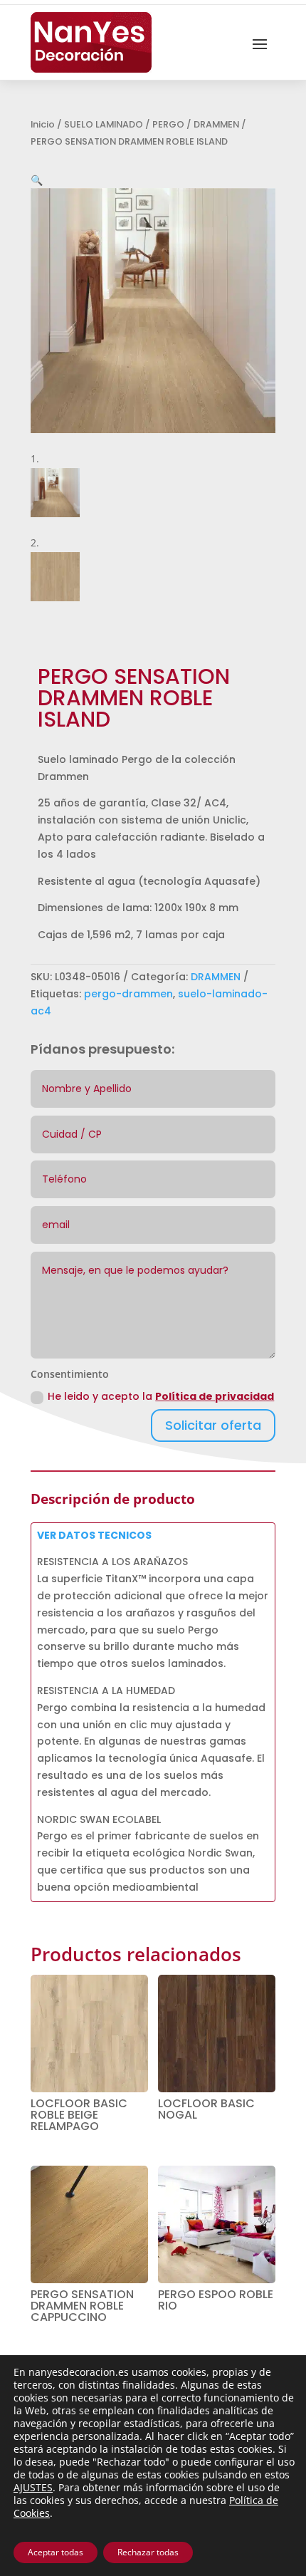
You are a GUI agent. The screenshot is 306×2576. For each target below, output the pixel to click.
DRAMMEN (216, 124)
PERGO (168, 124)
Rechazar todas (148, 2552)
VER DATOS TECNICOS (94, 1535)
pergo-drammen (128, 994)
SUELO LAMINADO (104, 124)
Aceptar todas (56, 2552)
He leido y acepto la (161, 1396)
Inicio (43, 124)
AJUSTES (33, 2488)
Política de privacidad (215, 1396)
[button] (37, 180)
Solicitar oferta (213, 1425)
